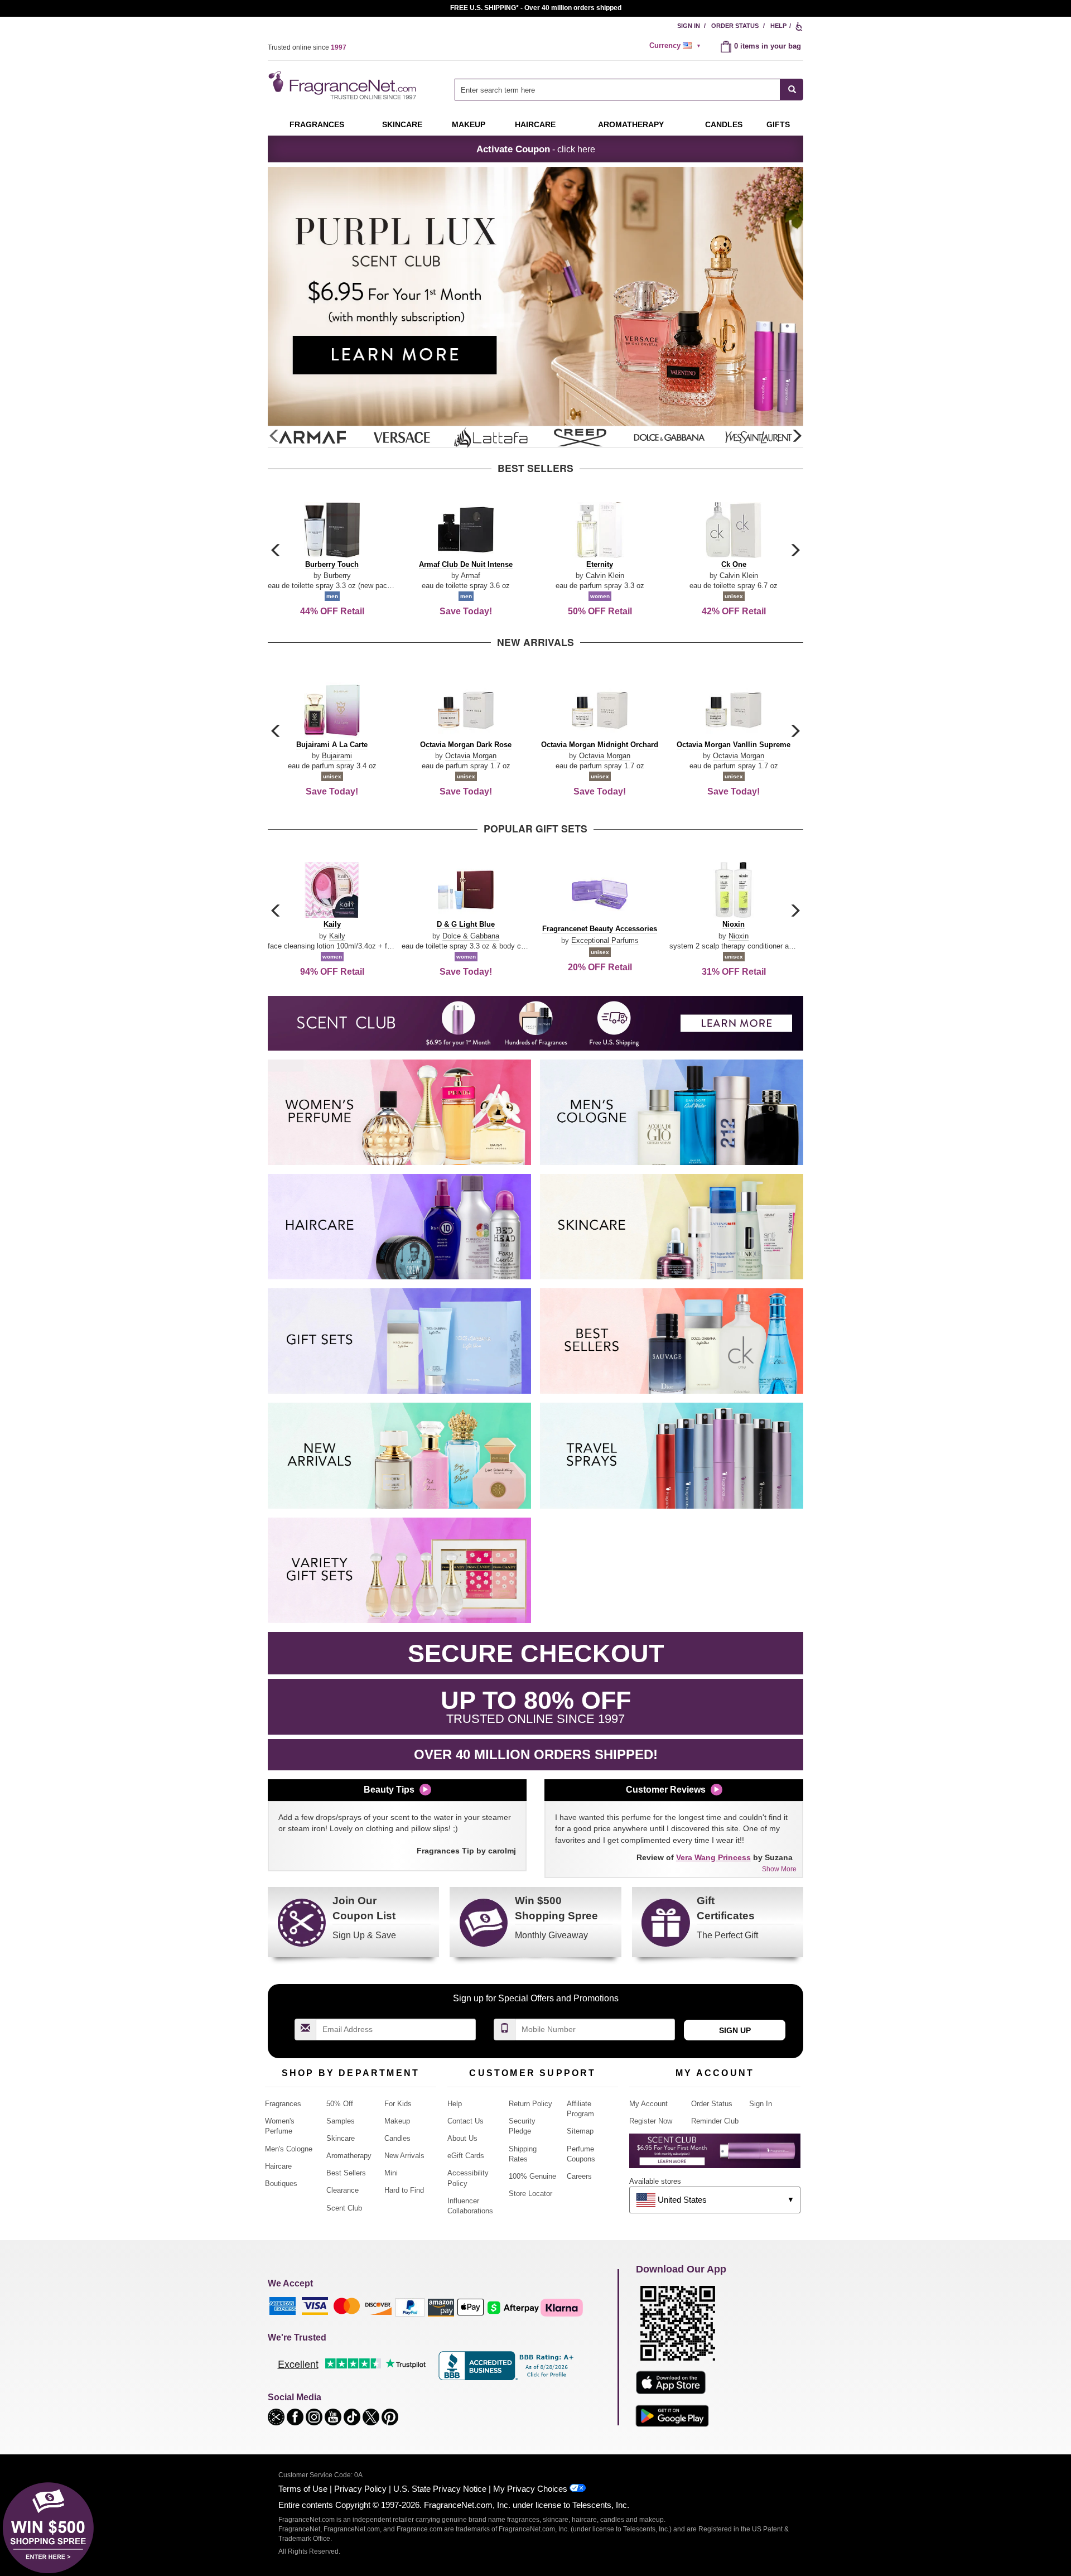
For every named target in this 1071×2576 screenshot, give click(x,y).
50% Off (340, 2104)
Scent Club (344, 2208)
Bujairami (337, 756)
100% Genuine (532, 2176)
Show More (779, 1869)
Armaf (471, 576)
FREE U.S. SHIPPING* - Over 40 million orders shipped (536, 8)
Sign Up (735, 2030)
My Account (648, 2104)
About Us (462, 2138)
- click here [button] (536, 149)
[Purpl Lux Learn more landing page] (715, 2155)
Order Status (735, 26)
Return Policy (530, 2104)
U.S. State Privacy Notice (440, 2489)
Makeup (469, 124)
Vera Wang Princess (713, 1857)
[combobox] (629, 90)
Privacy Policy (360, 2489)
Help (778, 26)
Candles (397, 2138)
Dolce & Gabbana (471, 936)
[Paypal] (410, 2307)
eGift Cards (466, 2156)
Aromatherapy (349, 2156)
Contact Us (465, 2121)
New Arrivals (404, 2156)
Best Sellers (346, 2173)
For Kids (398, 2104)
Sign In (689, 26)
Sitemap (580, 2131)
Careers (579, 2176)
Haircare (535, 124)
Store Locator (530, 2194)
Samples (341, 2121)
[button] (797, 436)
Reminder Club (715, 2121)
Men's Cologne (289, 2149)
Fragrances (317, 124)
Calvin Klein (605, 576)
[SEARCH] (792, 90)
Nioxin (739, 936)
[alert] (677, 46)
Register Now (651, 2121)
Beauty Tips (389, 1790)
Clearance (342, 2190)
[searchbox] (617, 90)
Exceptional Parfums (605, 940)
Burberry (337, 576)
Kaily (337, 936)
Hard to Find (404, 2190)
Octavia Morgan (471, 756)
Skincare (402, 124)
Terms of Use (303, 2489)
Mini (391, 2173)
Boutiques (281, 2183)
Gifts (778, 124)
